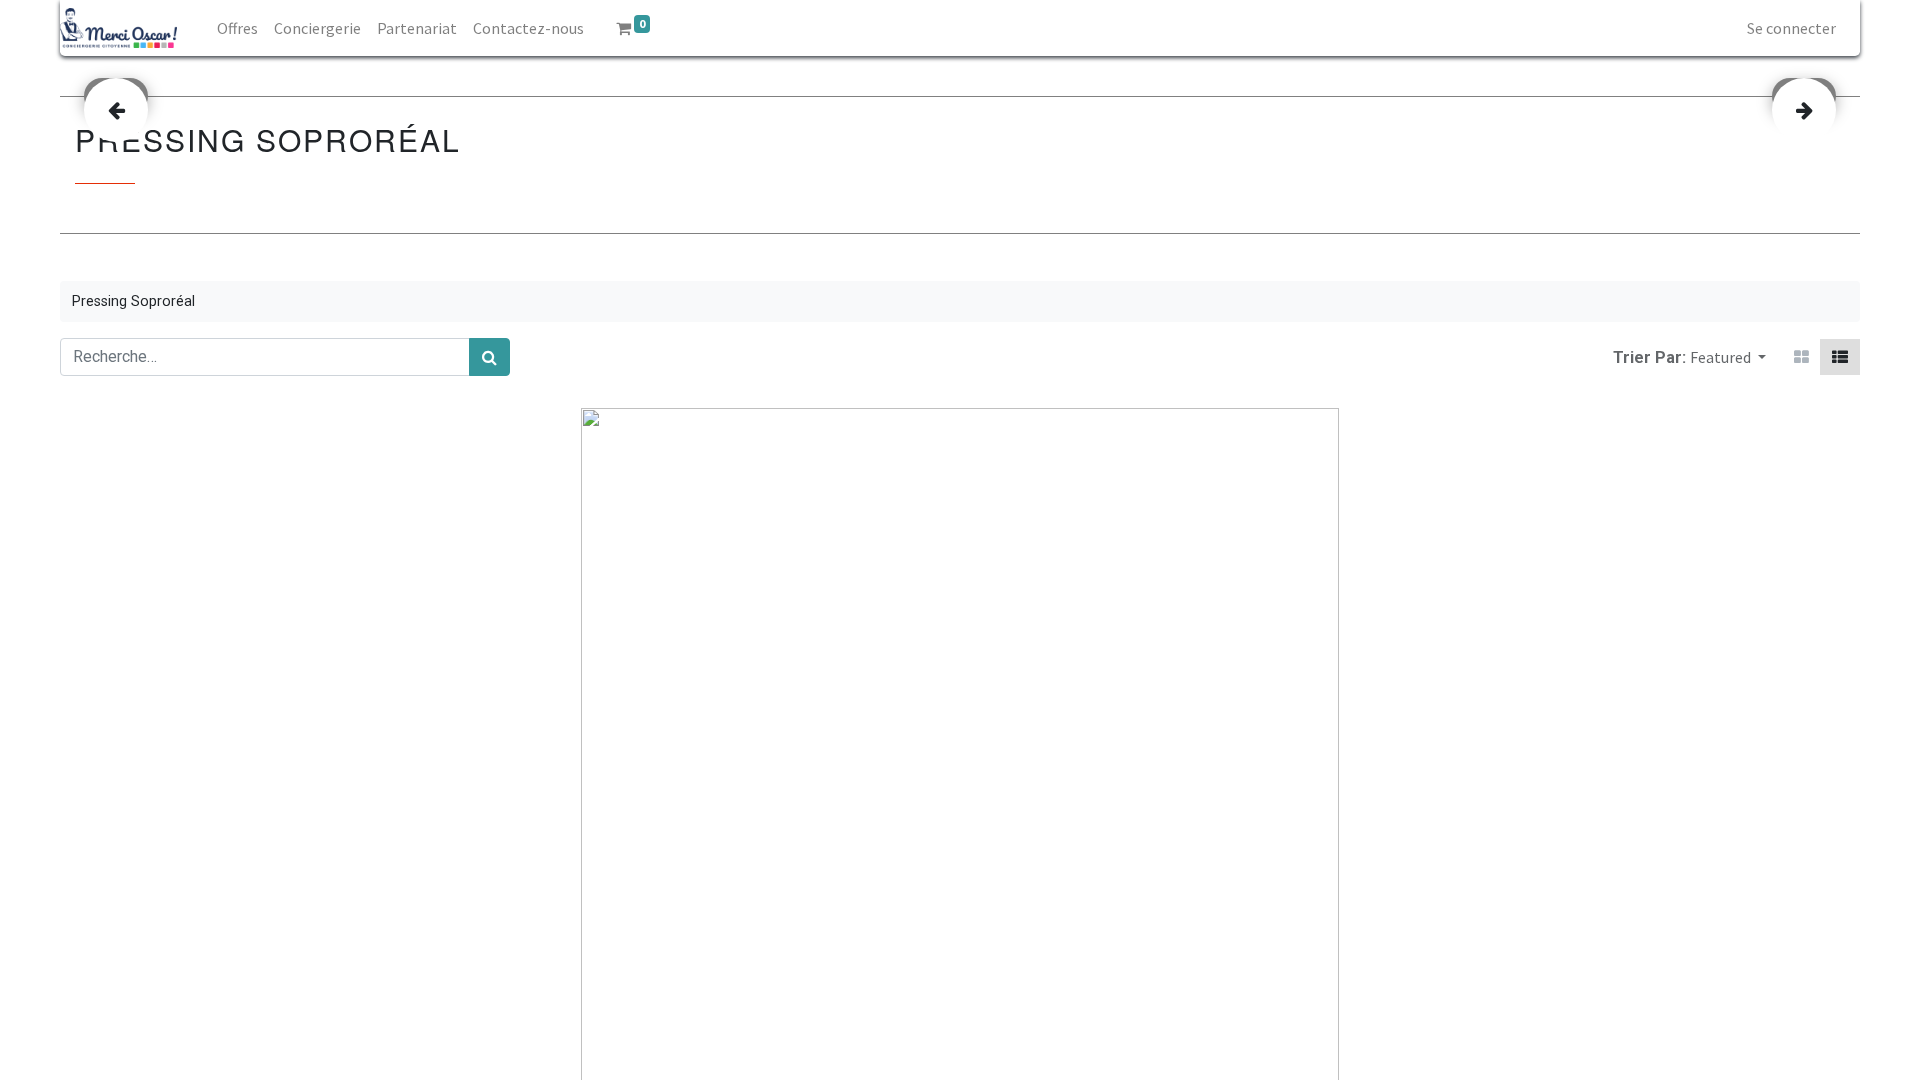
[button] (1728, 357)
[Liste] (1840, 357)
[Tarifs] (1801, 357)
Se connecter (1791, 28)
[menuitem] (237, 28)
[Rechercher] (489, 357)
